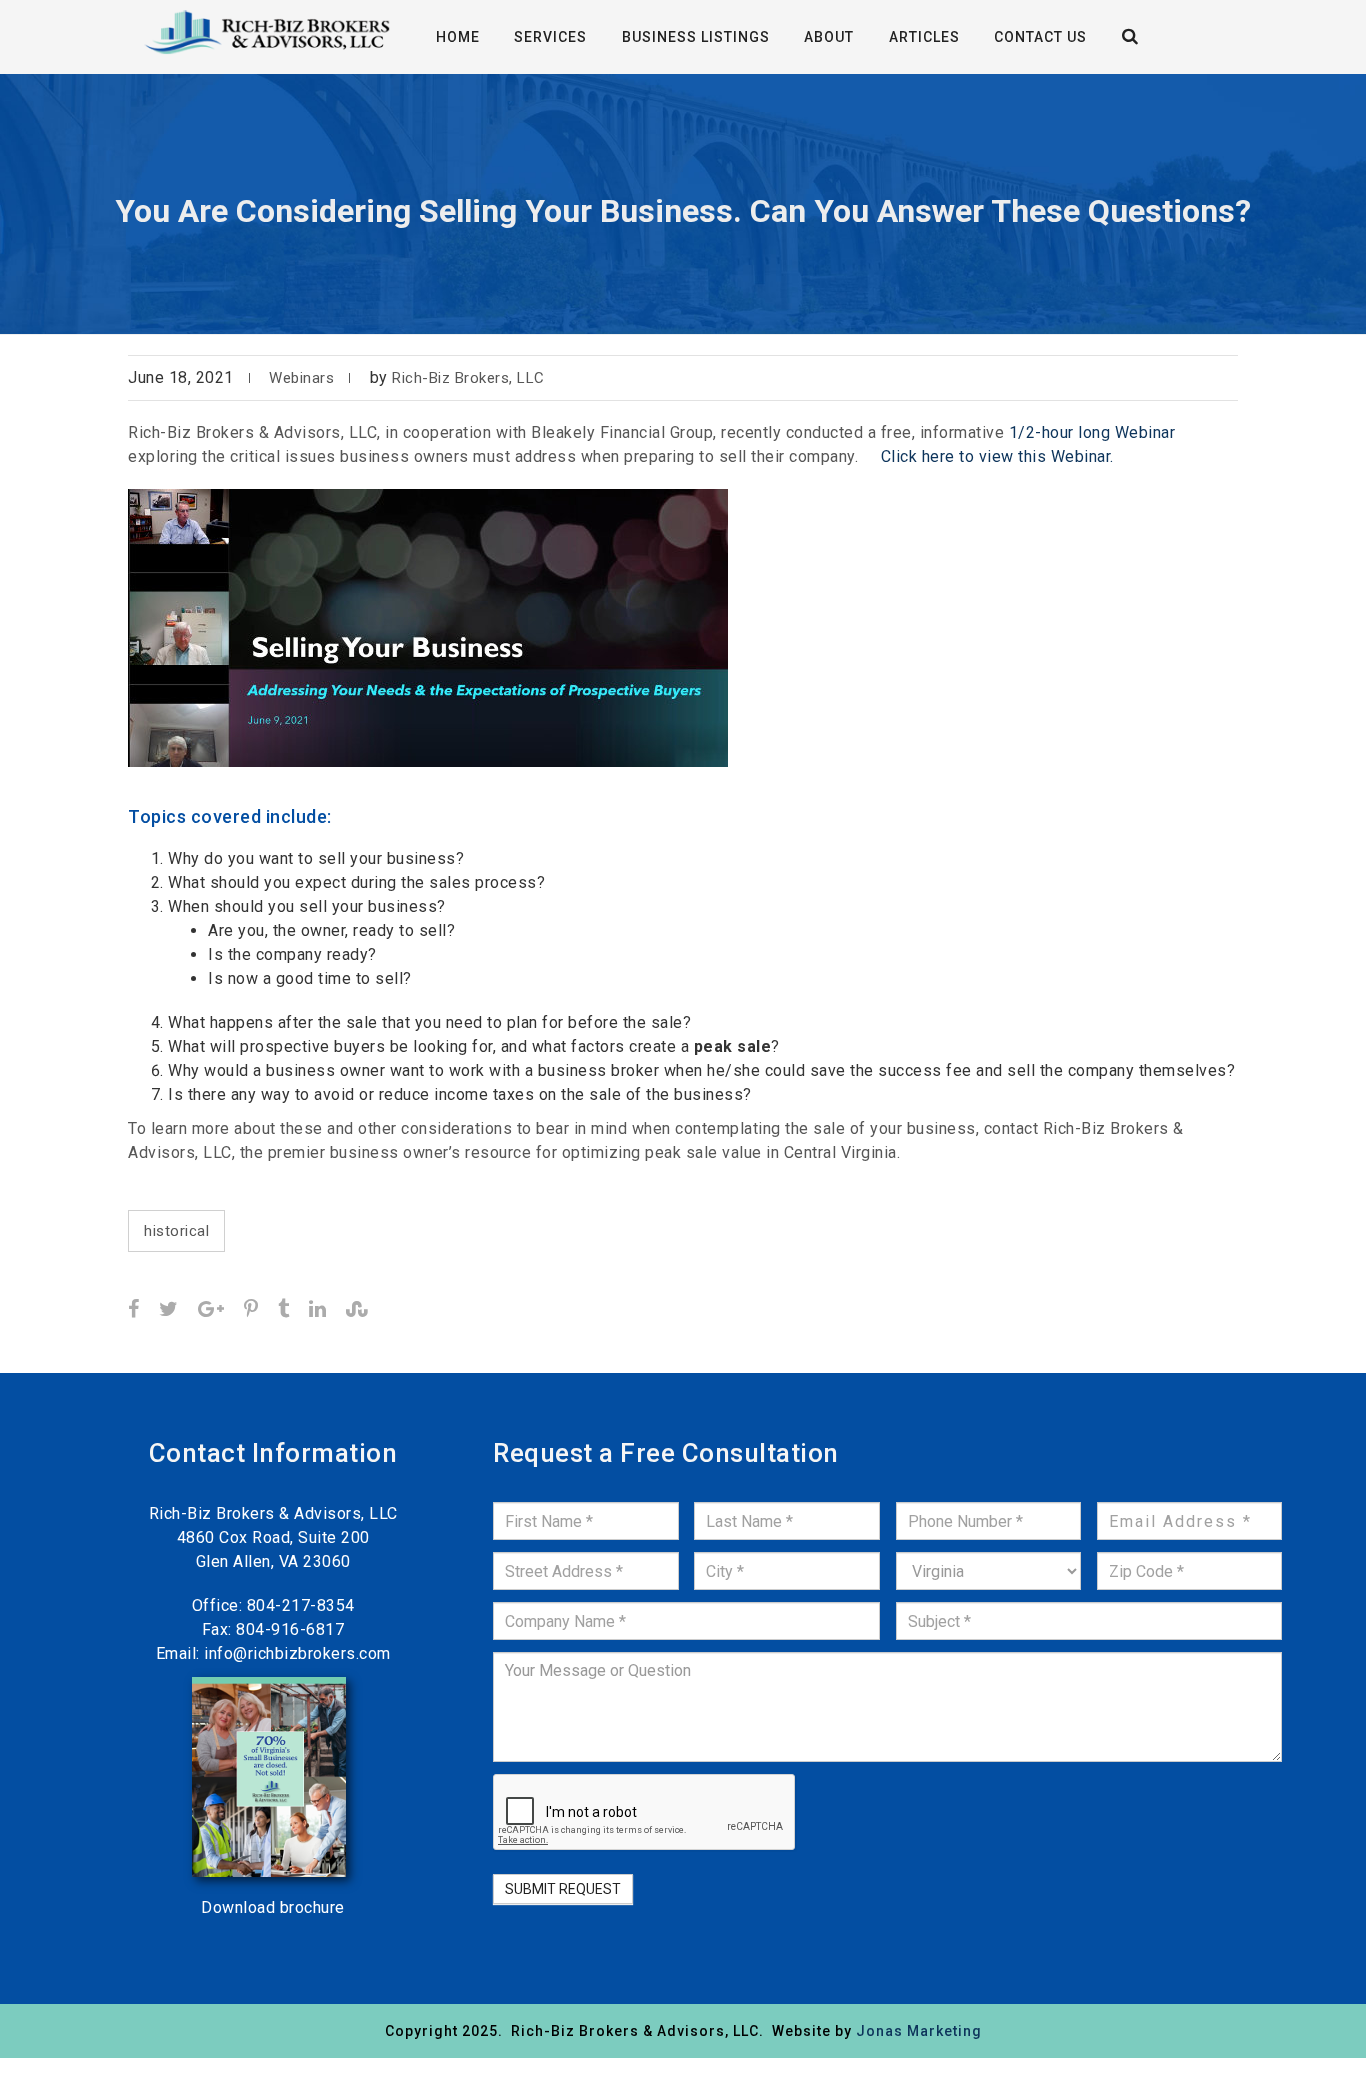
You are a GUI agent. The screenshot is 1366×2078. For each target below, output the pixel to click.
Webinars (301, 378)
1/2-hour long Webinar (1092, 432)
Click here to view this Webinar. (997, 456)
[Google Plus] (211, 1310)
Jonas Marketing (919, 2031)
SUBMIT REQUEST (563, 1889)
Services (550, 37)
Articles (924, 37)
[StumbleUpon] (357, 1310)
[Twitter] (169, 1310)
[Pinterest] (251, 1310)
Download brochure (273, 1907)
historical (176, 1231)
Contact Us (1040, 37)
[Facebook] (134, 1310)
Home (458, 37)
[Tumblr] (284, 1310)
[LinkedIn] (318, 1310)
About (829, 37)
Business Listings (696, 37)
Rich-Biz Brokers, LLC (468, 378)
